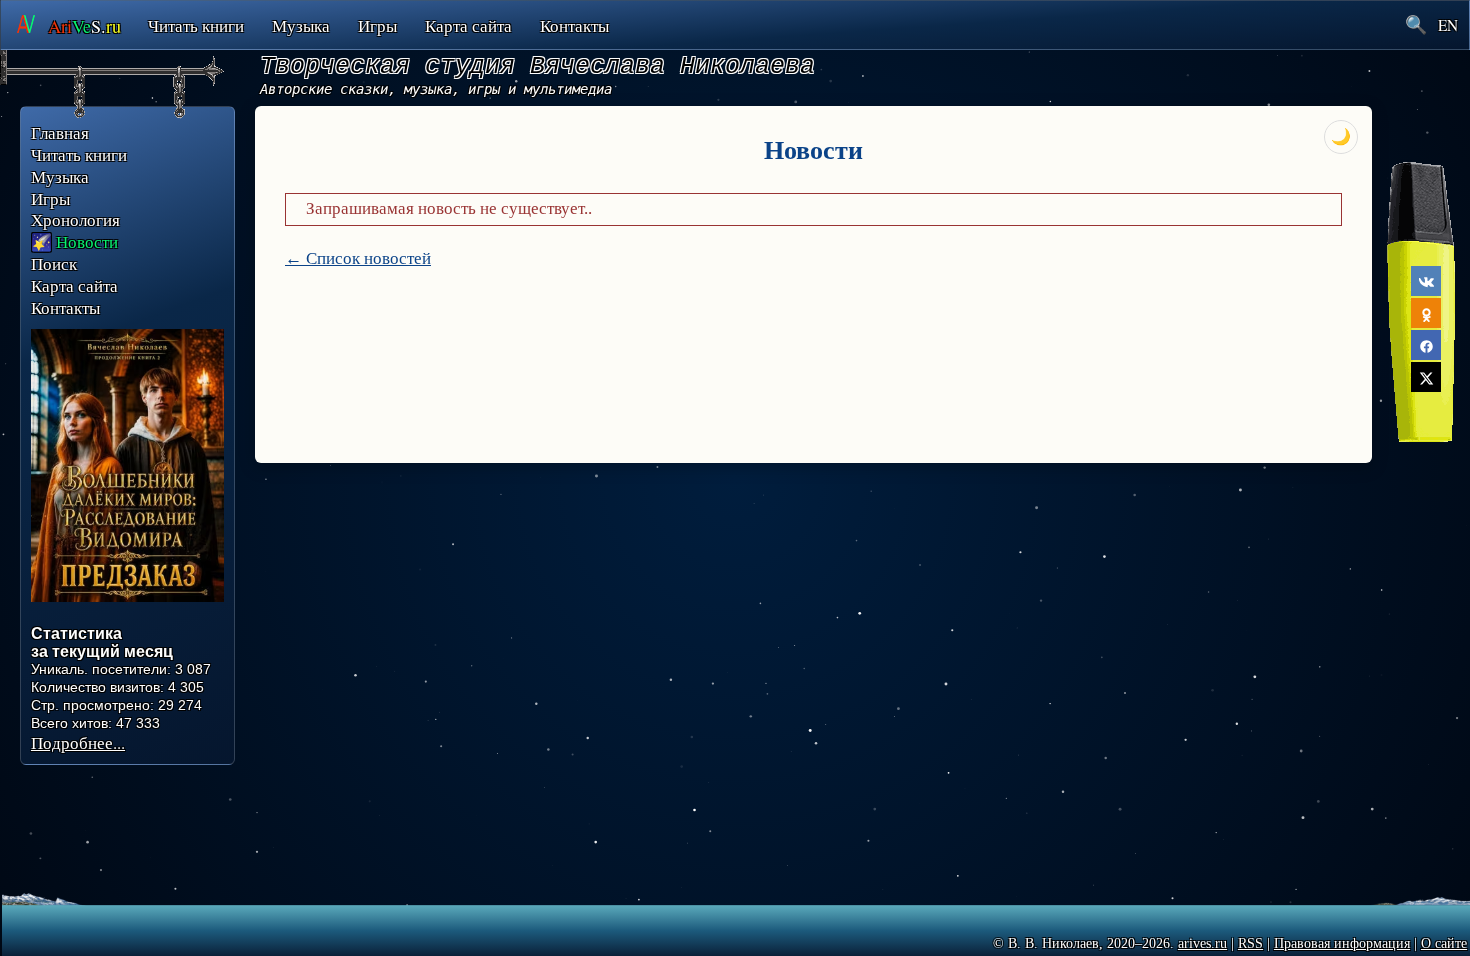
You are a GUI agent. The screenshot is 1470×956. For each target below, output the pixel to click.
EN (1448, 25)
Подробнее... (78, 742)
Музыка (301, 25)
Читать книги (196, 25)
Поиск (54, 264)
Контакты (574, 25)
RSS (1250, 943)
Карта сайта (468, 25)
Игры (377, 25)
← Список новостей (358, 258)
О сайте (1444, 943)
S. (84, 26)
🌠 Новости (74, 242)
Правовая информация (1342, 943)
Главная (60, 133)
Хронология (75, 220)
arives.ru (1202, 943)
